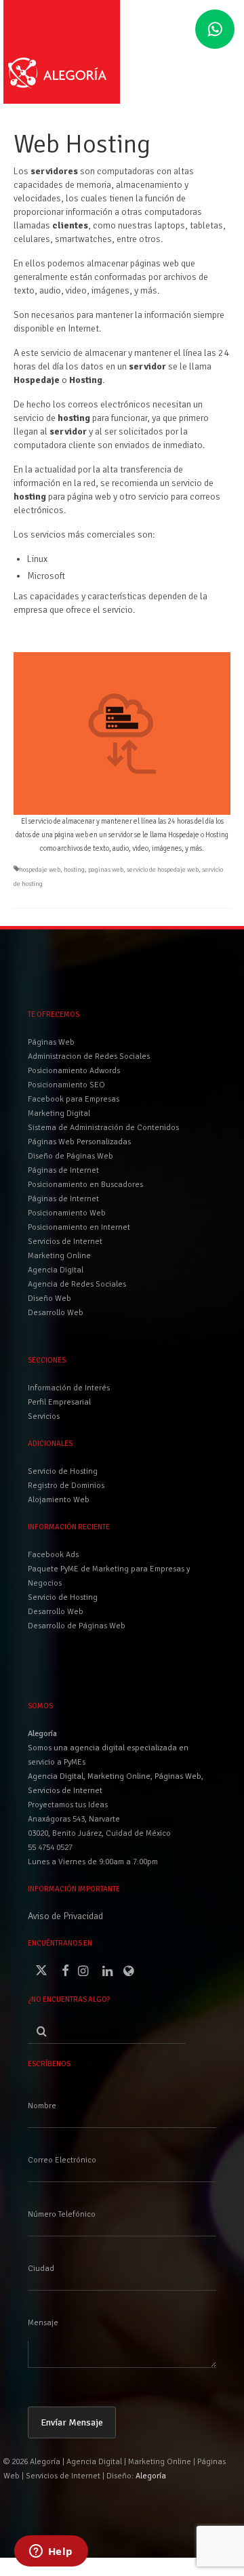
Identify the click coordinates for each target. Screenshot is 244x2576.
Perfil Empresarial (59, 1402)
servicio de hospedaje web (163, 870)
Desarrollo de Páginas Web (77, 1626)
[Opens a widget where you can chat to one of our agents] (51, 2552)
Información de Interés (69, 1388)
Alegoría (151, 2476)
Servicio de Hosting (63, 1597)
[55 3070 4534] (215, 30)
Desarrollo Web (56, 1612)
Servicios (44, 1416)
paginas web (106, 870)
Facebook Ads (53, 1555)
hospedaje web (40, 870)
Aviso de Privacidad (65, 1916)
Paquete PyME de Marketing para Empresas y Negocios (109, 1576)
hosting (74, 870)
